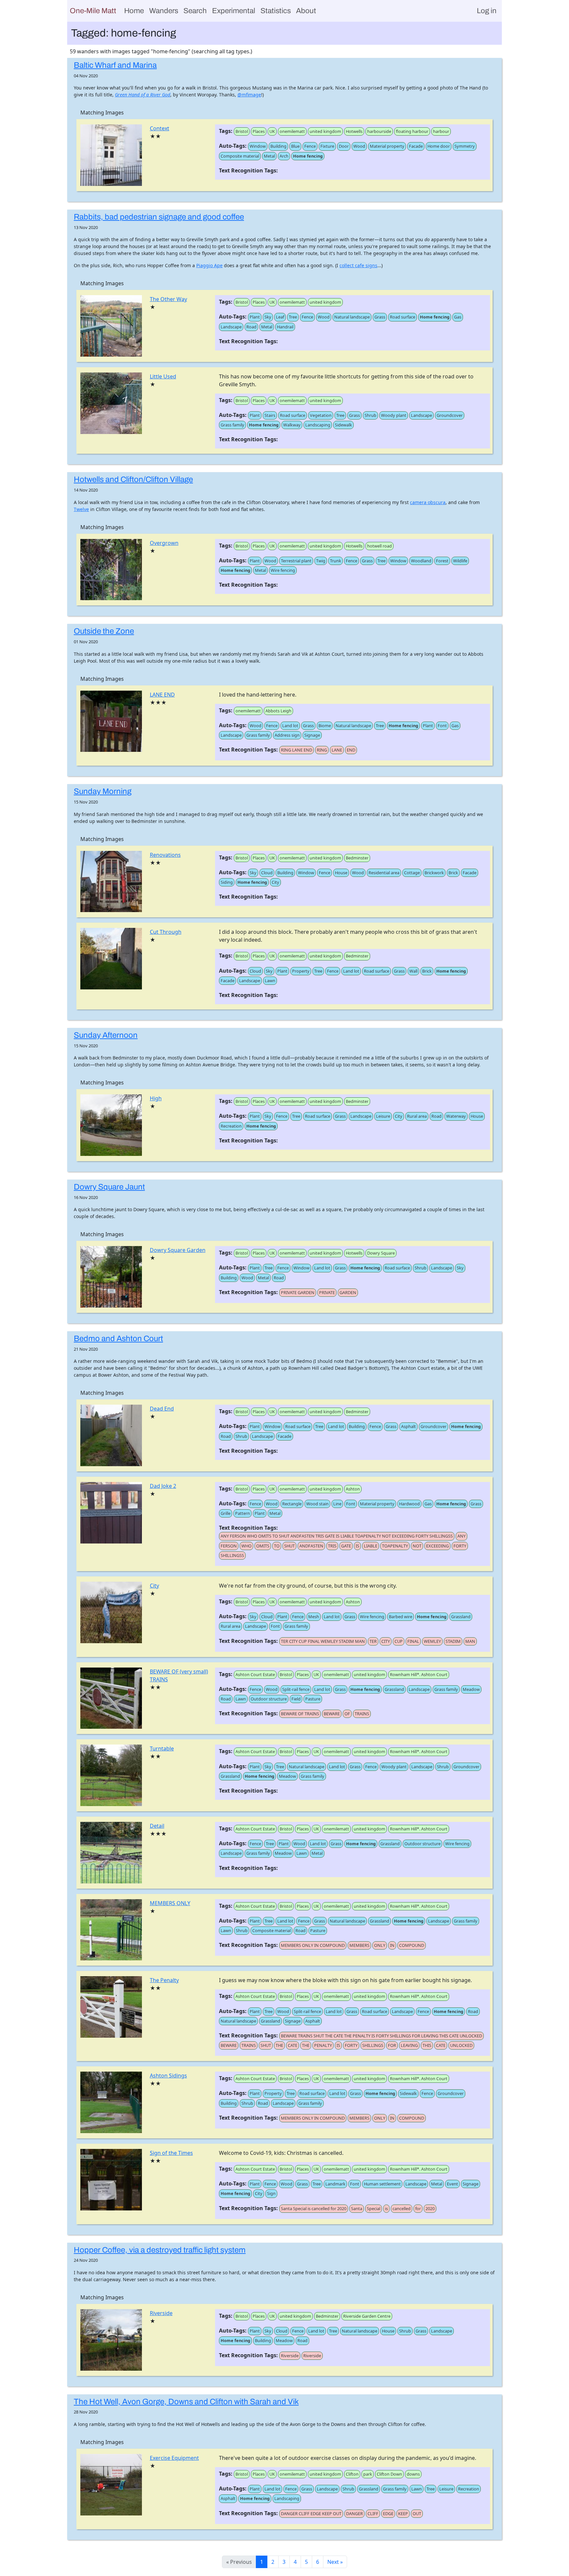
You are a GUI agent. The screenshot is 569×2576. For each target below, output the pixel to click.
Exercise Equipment (174, 2458)
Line (337, 1504)
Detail (157, 1826)
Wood (359, 146)
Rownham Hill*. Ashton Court (419, 1674)
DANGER (354, 2513)
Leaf (280, 317)
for (418, 2208)
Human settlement (382, 2184)
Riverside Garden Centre (367, 2316)
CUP (399, 1641)
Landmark (335, 2184)
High (156, 1098)
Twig (321, 561)
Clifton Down (389, 2474)
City (275, 882)
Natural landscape (352, 317)
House (341, 873)
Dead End (162, 1409)
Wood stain (317, 1504)
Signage (312, 735)
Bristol (242, 131)
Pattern (243, 1513)
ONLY (380, 1945)
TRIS (332, 1546)
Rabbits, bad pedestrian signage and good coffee (159, 217)
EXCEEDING (437, 1546)
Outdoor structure (269, 1699)
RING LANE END (297, 750)
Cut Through (166, 932)
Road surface (403, 317)
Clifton (352, 2474)
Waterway (456, 1116)
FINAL (413, 1641)
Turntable (162, 1748)
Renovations (165, 855)
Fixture (327, 146)
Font (442, 726)
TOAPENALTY (395, 1546)
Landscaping (318, 425)
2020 (430, 2208)
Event (452, 2184)
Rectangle (292, 1504)
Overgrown (164, 543)
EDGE (388, 2513)
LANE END (162, 695)
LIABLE (371, 1546)
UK (272, 131)
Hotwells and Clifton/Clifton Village (133, 479)
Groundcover (450, 415)
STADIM (453, 1641)
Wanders (164, 11)
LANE (337, 750)
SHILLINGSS (232, 1555)
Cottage (412, 873)
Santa (357, 2208)
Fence (310, 146)
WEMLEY (432, 1641)
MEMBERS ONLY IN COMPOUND (313, 1945)
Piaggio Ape (209, 265)
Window (258, 146)
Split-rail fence (296, 1689)
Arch (284, 156)
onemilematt (292, 131)
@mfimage (249, 95)
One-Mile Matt (93, 11)
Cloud (267, 873)
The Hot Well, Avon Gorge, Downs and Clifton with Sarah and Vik (186, 2402)
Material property (387, 146)
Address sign (287, 735)
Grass (380, 317)
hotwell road (379, 546)
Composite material (240, 156)
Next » (335, 2562)
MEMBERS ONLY (170, 1903)
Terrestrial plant (296, 561)
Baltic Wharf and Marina (115, 65)
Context (160, 128)
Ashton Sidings (168, 2076)
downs (413, 2474)
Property (301, 971)
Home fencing (308, 156)
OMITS (263, 1546)
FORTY (460, 1546)
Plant (255, 317)
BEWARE (332, 1714)
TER (373, 1641)
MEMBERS (359, 1945)
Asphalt (408, 1426)
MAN (470, 1641)
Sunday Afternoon (106, 1035)
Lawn (270, 981)
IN (392, 1945)
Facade (416, 146)
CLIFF (373, 2513)
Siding (227, 882)
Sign (271, 2193)
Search (195, 11)
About (306, 11)
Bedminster (357, 858)
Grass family (232, 425)
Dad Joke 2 (163, 1486)
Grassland (461, 1617)
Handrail (285, 327)
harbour (441, 131)
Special (374, 2208)
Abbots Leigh (278, 711)
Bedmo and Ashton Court (118, 1339)
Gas (458, 317)
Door (344, 146)
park (368, 2474)
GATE (346, 1546)
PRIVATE (327, 1292)
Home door (439, 146)
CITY (386, 1641)
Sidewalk (343, 425)
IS (357, 1546)
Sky (268, 317)
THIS (427, 2045)
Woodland (421, 561)
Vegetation (321, 415)
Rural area (417, 1116)
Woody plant (394, 415)
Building (278, 146)
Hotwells (354, 131)
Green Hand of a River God (143, 95)
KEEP (403, 2513)
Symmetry (465, 146)
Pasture (313, 1699)
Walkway (292, 425)
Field (296, 1699)
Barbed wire (401, 1617)
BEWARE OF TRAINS (300, 1714)
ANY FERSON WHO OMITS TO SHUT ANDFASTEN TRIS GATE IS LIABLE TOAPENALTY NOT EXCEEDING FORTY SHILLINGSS (337, 1536)
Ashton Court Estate (255, 1674)
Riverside (161, 2313)
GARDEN (348, 1292)
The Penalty (164, 1980)
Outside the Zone (104, 631)
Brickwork (434, 873)
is (386, 2208)
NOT (417, 1546)
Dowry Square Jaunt (109, 1187)
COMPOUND (412, 1945)
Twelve (81, 509)
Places (259, 131)
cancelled (402, 2208)
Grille (226, 1513)
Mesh (314, 1617)
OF (347, 1714)
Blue (295, 146)
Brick (453, 873)
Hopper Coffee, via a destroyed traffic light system (160, 2250)
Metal (269, 156)
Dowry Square (381, 1253)
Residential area (384, 873)
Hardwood (409, 1504)
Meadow (471, 1689)
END (351, 750)
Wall (413, 971)
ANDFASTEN (311, 1546)
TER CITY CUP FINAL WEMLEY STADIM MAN (323, 1641)
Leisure (383, 1116)
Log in (487, 11)
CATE (293, 2045)
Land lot (290, 726)
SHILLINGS (373, 2045)
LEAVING (409, 2045)
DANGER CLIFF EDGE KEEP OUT (311, 2513)
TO (277, 1546)
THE (279, 2045)
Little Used (163, 376)
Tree (293, 317)
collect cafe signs (358, 265)
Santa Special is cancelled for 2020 (314, 2208)
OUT (417, 2513)
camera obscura (428, 502)
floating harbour (412, 131)
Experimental (234, 11)
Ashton (353, 1489)
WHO (246, 1546)
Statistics (276, 11)
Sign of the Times (171, 2153)
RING (322, 750)
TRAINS (362, 1714)
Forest (442, 561)
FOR (392, 2045)
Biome (325, 726)
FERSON (229, 1546)
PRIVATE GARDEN (298, 1292)
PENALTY (323, 2045)
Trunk (336, 561)
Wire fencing (283, 570)
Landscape (231, 327)
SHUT (289, 1546)
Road (251, 327)
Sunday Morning (103, 791)
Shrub (370, 415)
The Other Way (168, 299)
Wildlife (460, 561)
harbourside (379, 131)
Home (134, 11)
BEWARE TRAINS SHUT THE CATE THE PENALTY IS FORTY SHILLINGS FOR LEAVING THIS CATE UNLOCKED (381, 2036)
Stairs (270, 415)
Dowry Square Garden (178, 1250)
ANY (461, 1536)
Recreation (231, 1126)
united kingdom (325, 131)
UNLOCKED (461, 2045)
